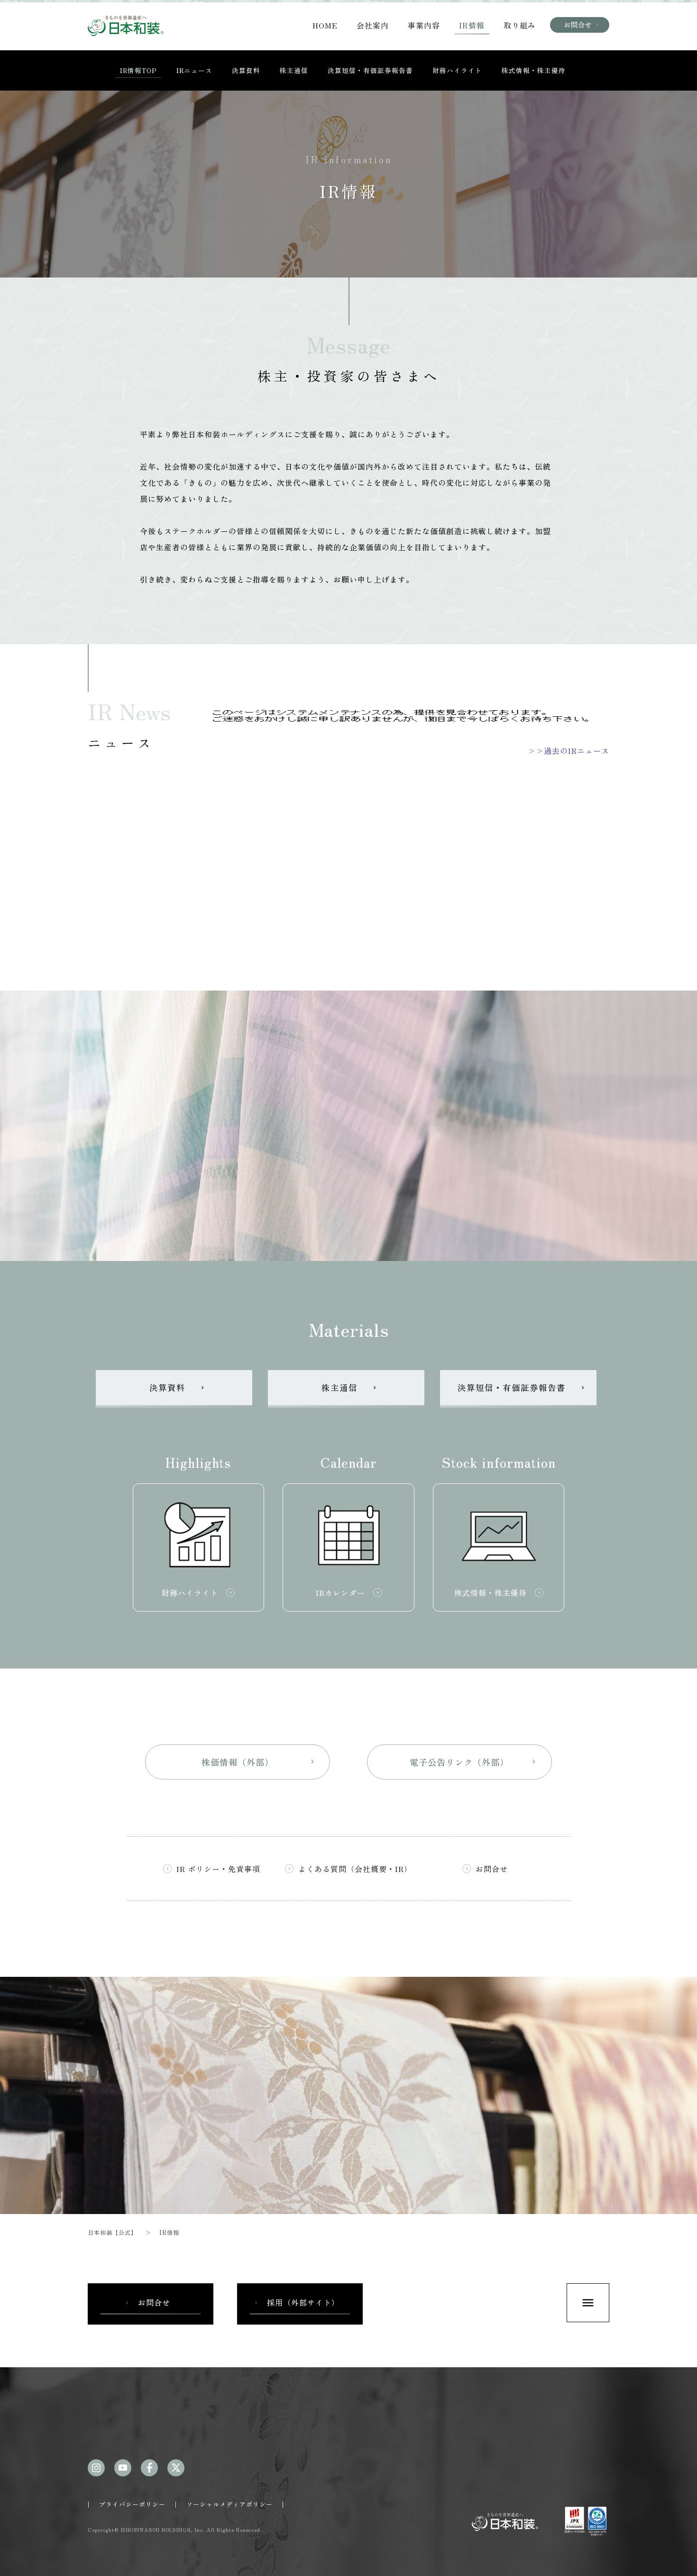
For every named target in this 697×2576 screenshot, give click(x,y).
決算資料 (246, 70)
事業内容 (424, 25)
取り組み (520, 25)
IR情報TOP (138, 70)
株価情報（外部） (259, 1762)
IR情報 (472, 25)
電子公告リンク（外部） (474, 1762)
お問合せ (582, 24)
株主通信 (294, 70)
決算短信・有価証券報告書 (370, 70)
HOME (325, 25)
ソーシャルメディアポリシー (229, 2504)
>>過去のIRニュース (569, 751)
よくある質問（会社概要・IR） (355, 1869)
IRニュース (194, 70)
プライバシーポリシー (132, 2504)
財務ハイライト (457, 70)
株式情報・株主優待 (534, 70)
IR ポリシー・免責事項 (218, 1869)
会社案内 (373, 25)
